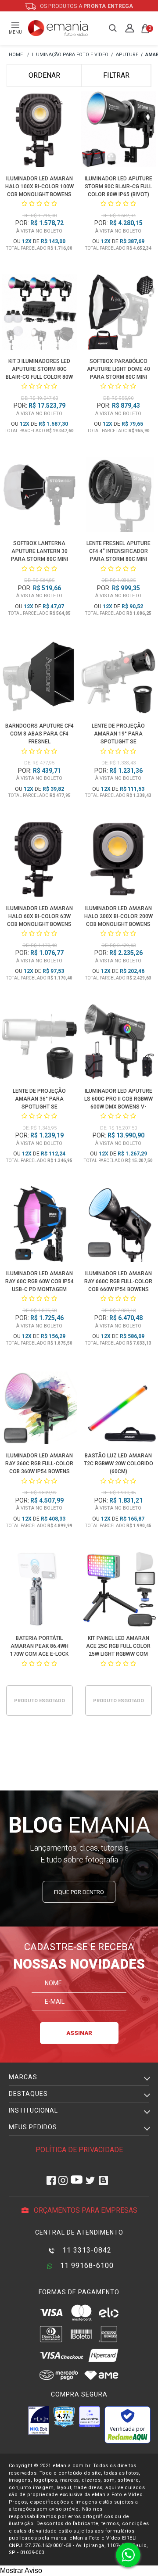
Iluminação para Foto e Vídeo (70, 55)
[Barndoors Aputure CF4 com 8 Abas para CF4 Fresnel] (40, 678)
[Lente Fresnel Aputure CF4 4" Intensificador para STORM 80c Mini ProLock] (119, 496)
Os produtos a (86, 6)
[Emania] (58, 28)
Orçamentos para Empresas (85, 2210)
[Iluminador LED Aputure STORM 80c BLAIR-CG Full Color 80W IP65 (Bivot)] (119, 131)
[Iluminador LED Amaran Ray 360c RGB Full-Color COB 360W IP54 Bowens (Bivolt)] (40, 1408)
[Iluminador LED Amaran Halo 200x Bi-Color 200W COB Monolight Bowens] (119, 861)
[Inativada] (39, 2420)
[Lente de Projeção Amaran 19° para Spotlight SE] (119, 678)
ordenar (44, 75)
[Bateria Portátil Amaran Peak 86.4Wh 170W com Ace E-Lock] (40, 1590)
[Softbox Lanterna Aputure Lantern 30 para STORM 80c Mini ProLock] (40, 496)
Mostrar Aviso (21, 2571)
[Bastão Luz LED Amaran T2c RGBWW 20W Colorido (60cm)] (119, 1408)
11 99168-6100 (86, 2266)
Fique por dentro (79, 1892)
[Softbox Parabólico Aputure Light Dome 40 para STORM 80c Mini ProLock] (119, 313)
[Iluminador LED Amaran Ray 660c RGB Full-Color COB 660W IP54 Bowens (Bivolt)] (119, 1226)
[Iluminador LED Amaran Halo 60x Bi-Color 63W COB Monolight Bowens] (40, 861)
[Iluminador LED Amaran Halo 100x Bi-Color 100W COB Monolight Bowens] (40, 131)
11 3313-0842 (86, 2250)
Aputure (127, 55)
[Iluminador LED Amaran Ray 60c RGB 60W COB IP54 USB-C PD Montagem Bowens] (40, 1226)
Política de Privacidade (79, 2150)
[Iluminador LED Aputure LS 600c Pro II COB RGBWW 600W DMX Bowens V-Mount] (119, 1043)
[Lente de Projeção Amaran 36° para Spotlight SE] (40, 1043)
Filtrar (116, 75)
